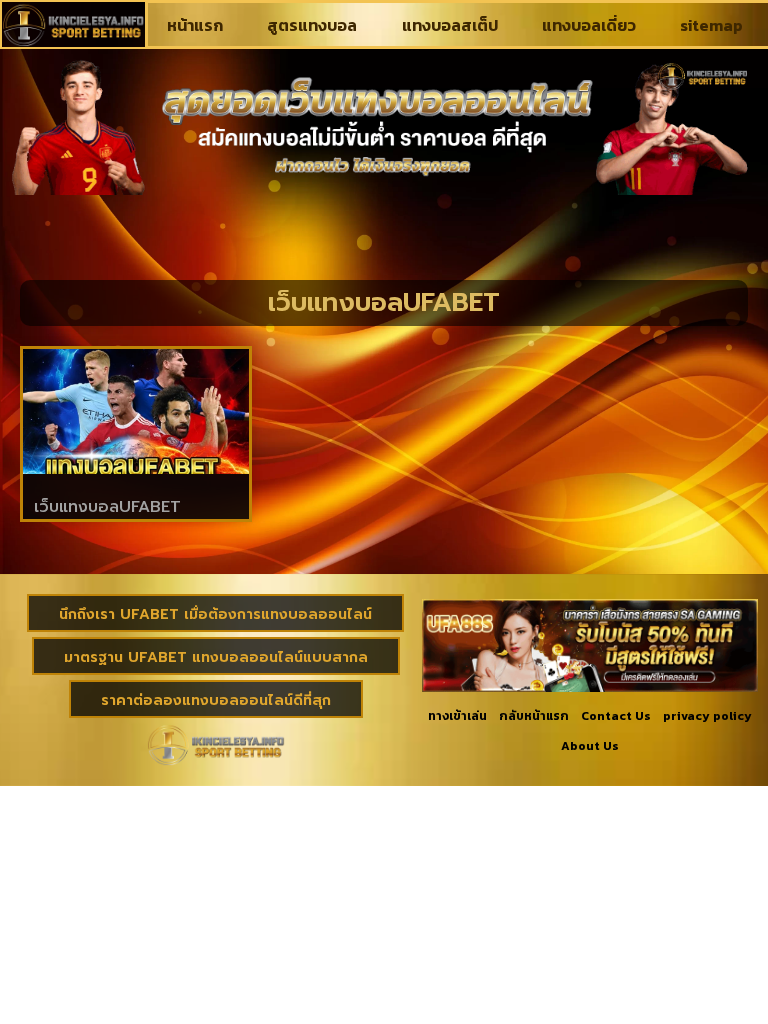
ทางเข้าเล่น (457, 716)
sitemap (711, 25)
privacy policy (707, 716)
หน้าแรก (195, 25)
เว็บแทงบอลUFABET (107, 507)
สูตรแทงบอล (312, 25)
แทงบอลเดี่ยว (589, 25)
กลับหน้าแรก (534, 716)
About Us (590, 746)
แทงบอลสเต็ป (450, 25)
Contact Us (616, 716)
